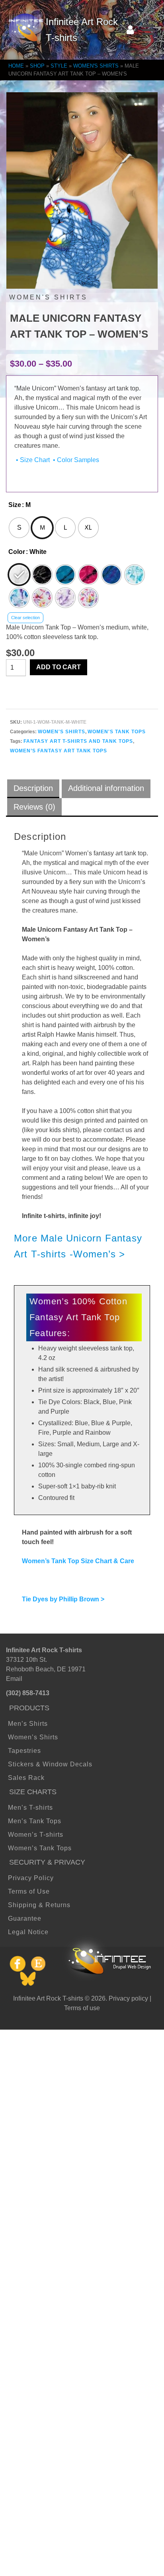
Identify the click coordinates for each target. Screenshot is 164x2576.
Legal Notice (28, 1932)
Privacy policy (128, 1998)
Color (17, 552)
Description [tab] (33, 788)
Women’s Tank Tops (40, 1848)
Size (15, 505)
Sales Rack (26, 1778)
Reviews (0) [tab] (34, 807)
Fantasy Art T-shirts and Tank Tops (78, 741)
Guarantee (25, 1918)
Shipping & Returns (39, 1905)
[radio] (19, 528)
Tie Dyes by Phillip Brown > (63, 1599)
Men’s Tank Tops (35, 1821)
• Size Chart (32, 460)
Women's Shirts (61, 732)
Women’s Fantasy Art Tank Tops (59, 751)
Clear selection (25, 618)
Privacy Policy (31, 1878)
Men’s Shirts (28, 1724)
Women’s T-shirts (36, 1835)
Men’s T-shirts (30, 1808)
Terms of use (82, 2008)
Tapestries (24, 1751)
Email (14, 1679)
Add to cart (59, 667)
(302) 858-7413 (28, 1693)
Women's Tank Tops (117, 732)
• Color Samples (75, 460)
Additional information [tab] (106, 788)
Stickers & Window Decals (50, 1764)
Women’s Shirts (33, 1737)
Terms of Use (29, 1891)
